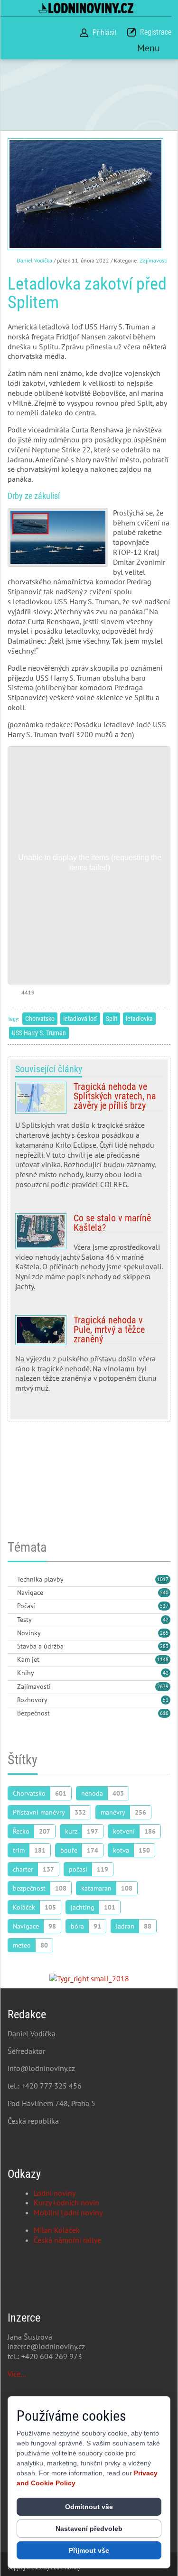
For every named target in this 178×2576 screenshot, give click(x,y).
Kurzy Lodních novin (66, 2202)
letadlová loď (80, 1019)
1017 (163, 1579)
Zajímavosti (154, 260)
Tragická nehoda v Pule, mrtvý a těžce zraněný (89, 1358)
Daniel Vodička (34, 260)
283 (164, 1646)
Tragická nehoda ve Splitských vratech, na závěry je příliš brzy (89, 1139)
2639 (163, 1686)
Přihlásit (105, 33)
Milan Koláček (57, 2230)
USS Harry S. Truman (39, 1033)
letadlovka (139, 1019)
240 (164, 1592)
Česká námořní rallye (67, 2240)
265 (164, 1633)
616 (164, 1713)
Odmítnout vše (89, 2507)
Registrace (156, 32)
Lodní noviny (55, 2193)
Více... (17, 2374)
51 (166, 1700)
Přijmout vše (89, 2550)
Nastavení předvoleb (89, 2529)
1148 (163, 1659)
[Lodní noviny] (86, 8)
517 (164, 1606)
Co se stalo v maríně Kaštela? (89, 1256)
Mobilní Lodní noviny (68, 2212)
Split (112, 1019)
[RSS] (11, 1580)
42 (166, 1620)
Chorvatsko (40, 1019)
